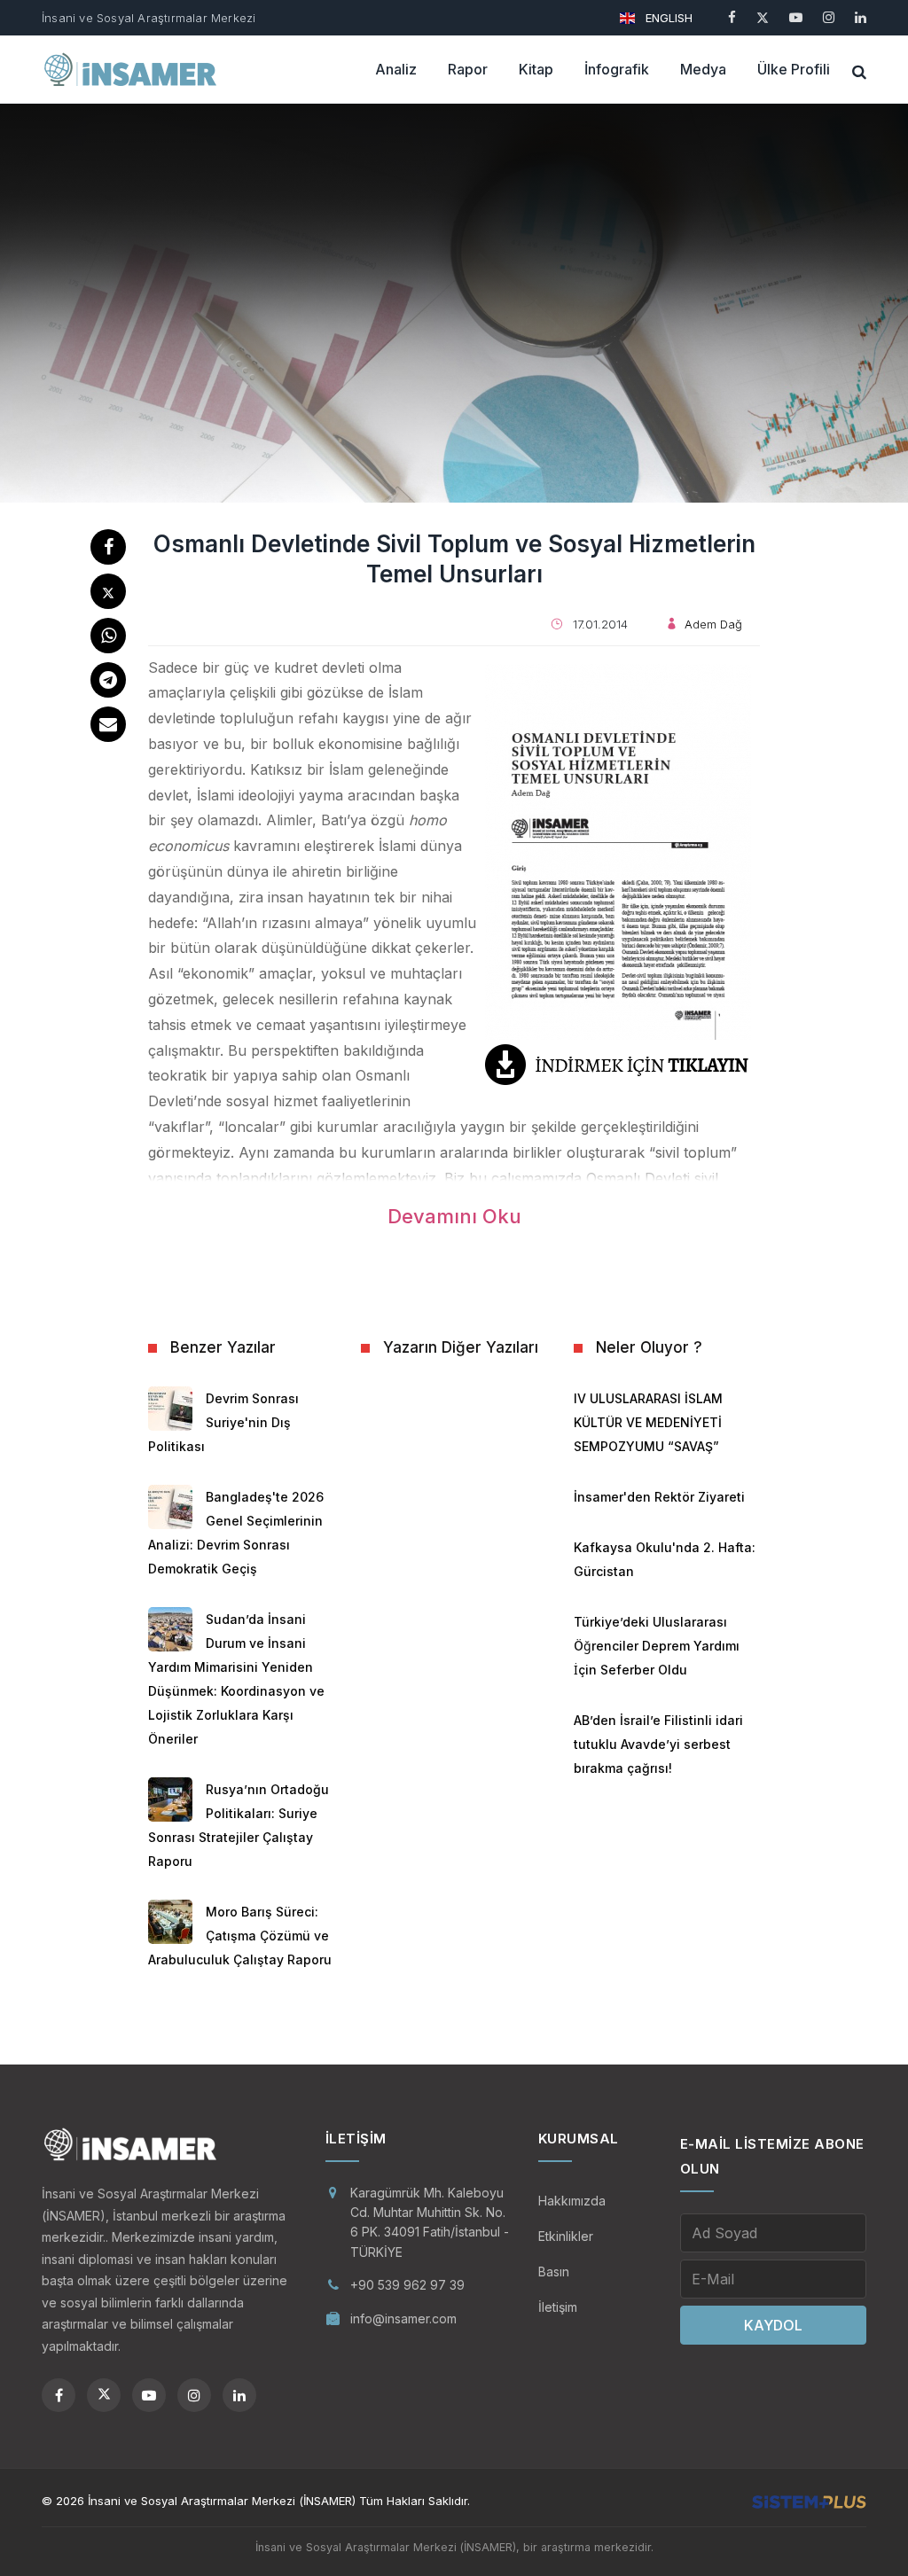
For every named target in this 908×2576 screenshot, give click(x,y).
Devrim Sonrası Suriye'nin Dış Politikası (223, 1422)
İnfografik (617, 69)
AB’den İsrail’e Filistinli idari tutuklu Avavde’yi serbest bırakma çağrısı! (658, 1744)
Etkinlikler (566, 2236)
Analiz (396, 69)
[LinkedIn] (861, 17)
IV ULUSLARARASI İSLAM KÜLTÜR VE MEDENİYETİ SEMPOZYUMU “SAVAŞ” (648, 1422)
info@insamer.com (403, 2318)
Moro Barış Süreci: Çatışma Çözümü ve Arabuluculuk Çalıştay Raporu (240, 1936)
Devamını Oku (454, 1216)
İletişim (558, 2307)
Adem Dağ (713, 624)
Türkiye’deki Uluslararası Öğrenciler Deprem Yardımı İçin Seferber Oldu (657, 1646)
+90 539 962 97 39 (407, 2285)
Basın (554, 2272)
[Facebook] (732, 17)
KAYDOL (773, 2325)
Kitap (536, 69)
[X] (763, 17)
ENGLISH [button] (667, 18)
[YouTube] (796, 17)
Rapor (468, 69)
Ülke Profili (794, 69)
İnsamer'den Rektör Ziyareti (659, 1497)
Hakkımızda (572, 2201)
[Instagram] (829, 17)
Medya (703, 69)
